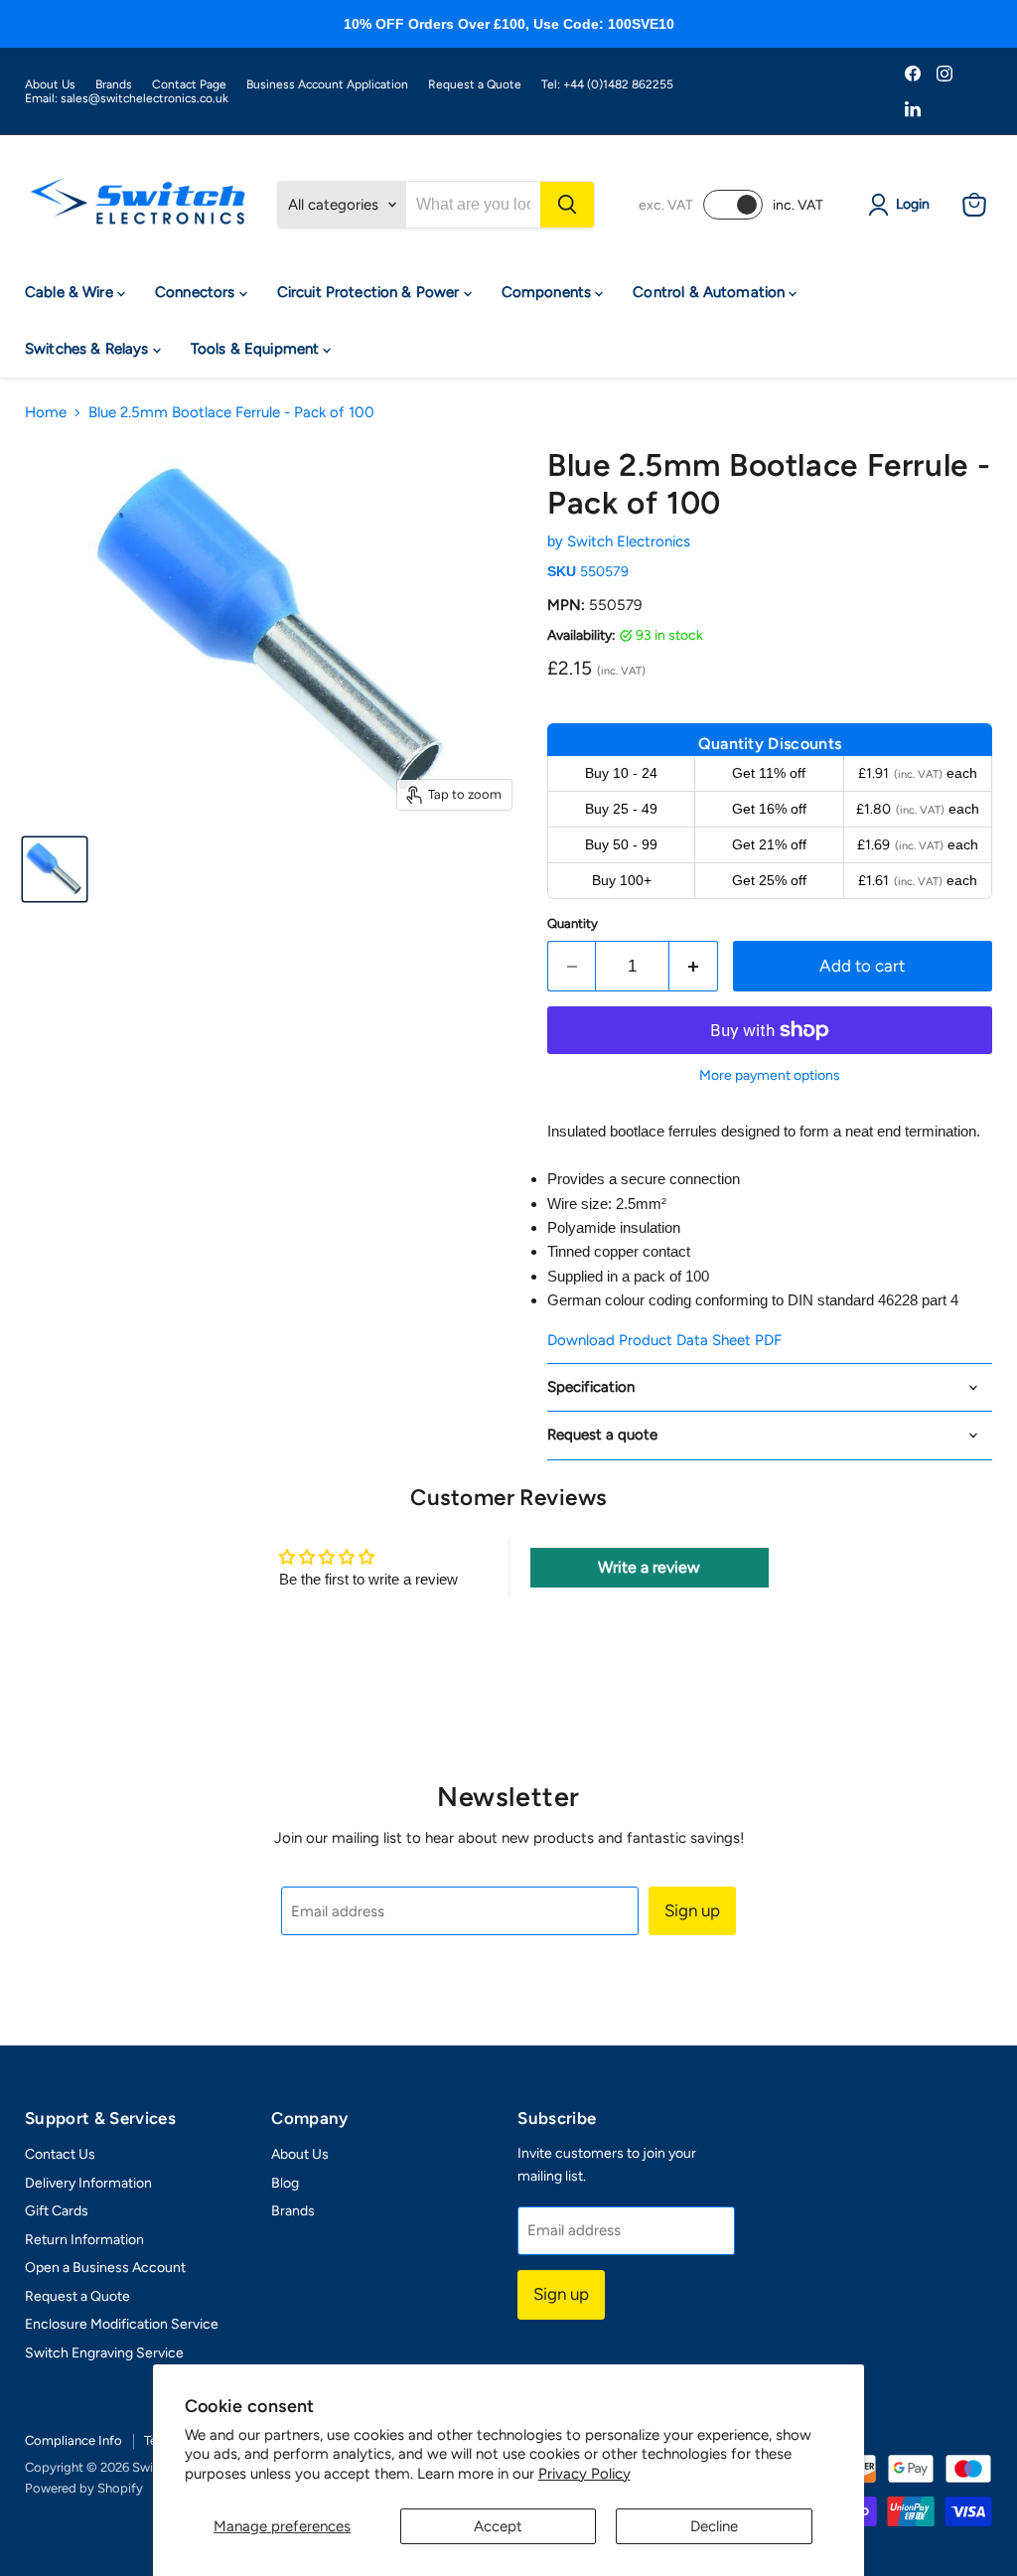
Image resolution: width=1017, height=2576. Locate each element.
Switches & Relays (89, 349)
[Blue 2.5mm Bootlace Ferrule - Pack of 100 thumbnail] (55, 869)
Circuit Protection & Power (370, 292)
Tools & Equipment (257, 349)
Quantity (573, 923)
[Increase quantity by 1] (694, 966)
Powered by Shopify (84, 2488)
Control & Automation (711, 292)
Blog (285, 2183)
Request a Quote (475, 84)
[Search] (567, 205)
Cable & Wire (71, 292)
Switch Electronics (629, 541)
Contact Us (60, 2154)
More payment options (770, 1076)
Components (549, 292)
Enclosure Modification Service (122, 2324)
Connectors (197, 292)
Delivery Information (88, 2183)
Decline (714, 2526)
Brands (114, 84)
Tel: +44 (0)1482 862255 (607, 84)
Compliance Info (73, 2440)
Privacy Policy (584, 2474)
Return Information (84, 2240)
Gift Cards (57, 2211)
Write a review (649, 1567)
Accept (498, 2526)
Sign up (692, 1910)
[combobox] (473, 205)
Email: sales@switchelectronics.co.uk (127, 98)
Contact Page (189, 84)
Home (46, 413)
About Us (50, 84)
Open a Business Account (105, 2268)
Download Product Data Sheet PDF (664, 1340)
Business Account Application (327, 84)
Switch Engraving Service (104, 2353)
